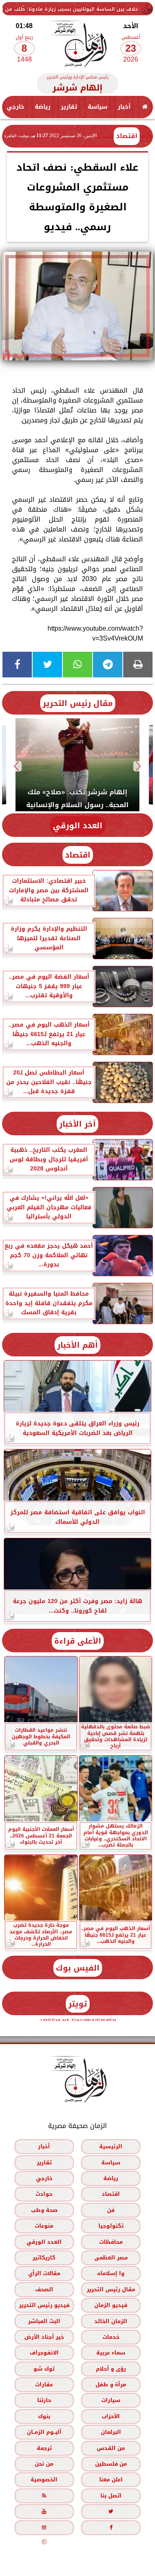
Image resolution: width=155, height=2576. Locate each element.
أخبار (124, 107)
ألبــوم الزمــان (44, 2432)
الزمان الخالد (111, 2321)
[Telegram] (108, 665)
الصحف (44, 2289)
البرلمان (111, 2432)
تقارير (69, 107)
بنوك (44, 2416)
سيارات (111, 2401)
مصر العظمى (111, 2258)
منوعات (44, 2226)
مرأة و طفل (111, 2384)
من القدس (111, 2448)
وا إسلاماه (111, 2274)
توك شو (44, 2369)
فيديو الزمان (111, 2305)
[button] (139, 766)
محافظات (111, 2242)
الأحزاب (111, 2416)
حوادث (44, 2194)
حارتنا (44, 2401)
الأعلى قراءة (78, 1641)
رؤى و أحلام (111, 2369)
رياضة (43, 107)
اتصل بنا (111, 2496)
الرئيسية (111, 2146)
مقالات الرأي (44, 2274)
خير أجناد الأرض (44, 2337)
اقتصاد (127, 136)
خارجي (15, 107)
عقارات (44, 2384)
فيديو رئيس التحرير (44, 2305)
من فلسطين (111, 2464)
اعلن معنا (111, 2480)
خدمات (111, 2337)
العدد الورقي (78, 826)
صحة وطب (44, 2210)
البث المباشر (44, 2321)
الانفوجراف (44, 2353)
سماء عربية (111, 2353)
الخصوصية (44, 2480)
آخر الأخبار (77, 1124)
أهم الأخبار (77, 1345)
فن (111, 2210)
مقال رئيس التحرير (78, 703)
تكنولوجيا (111, 2226)
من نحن (44, 2464)
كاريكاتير (44, 2258)
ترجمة (44, 2448)
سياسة (98, 107)
